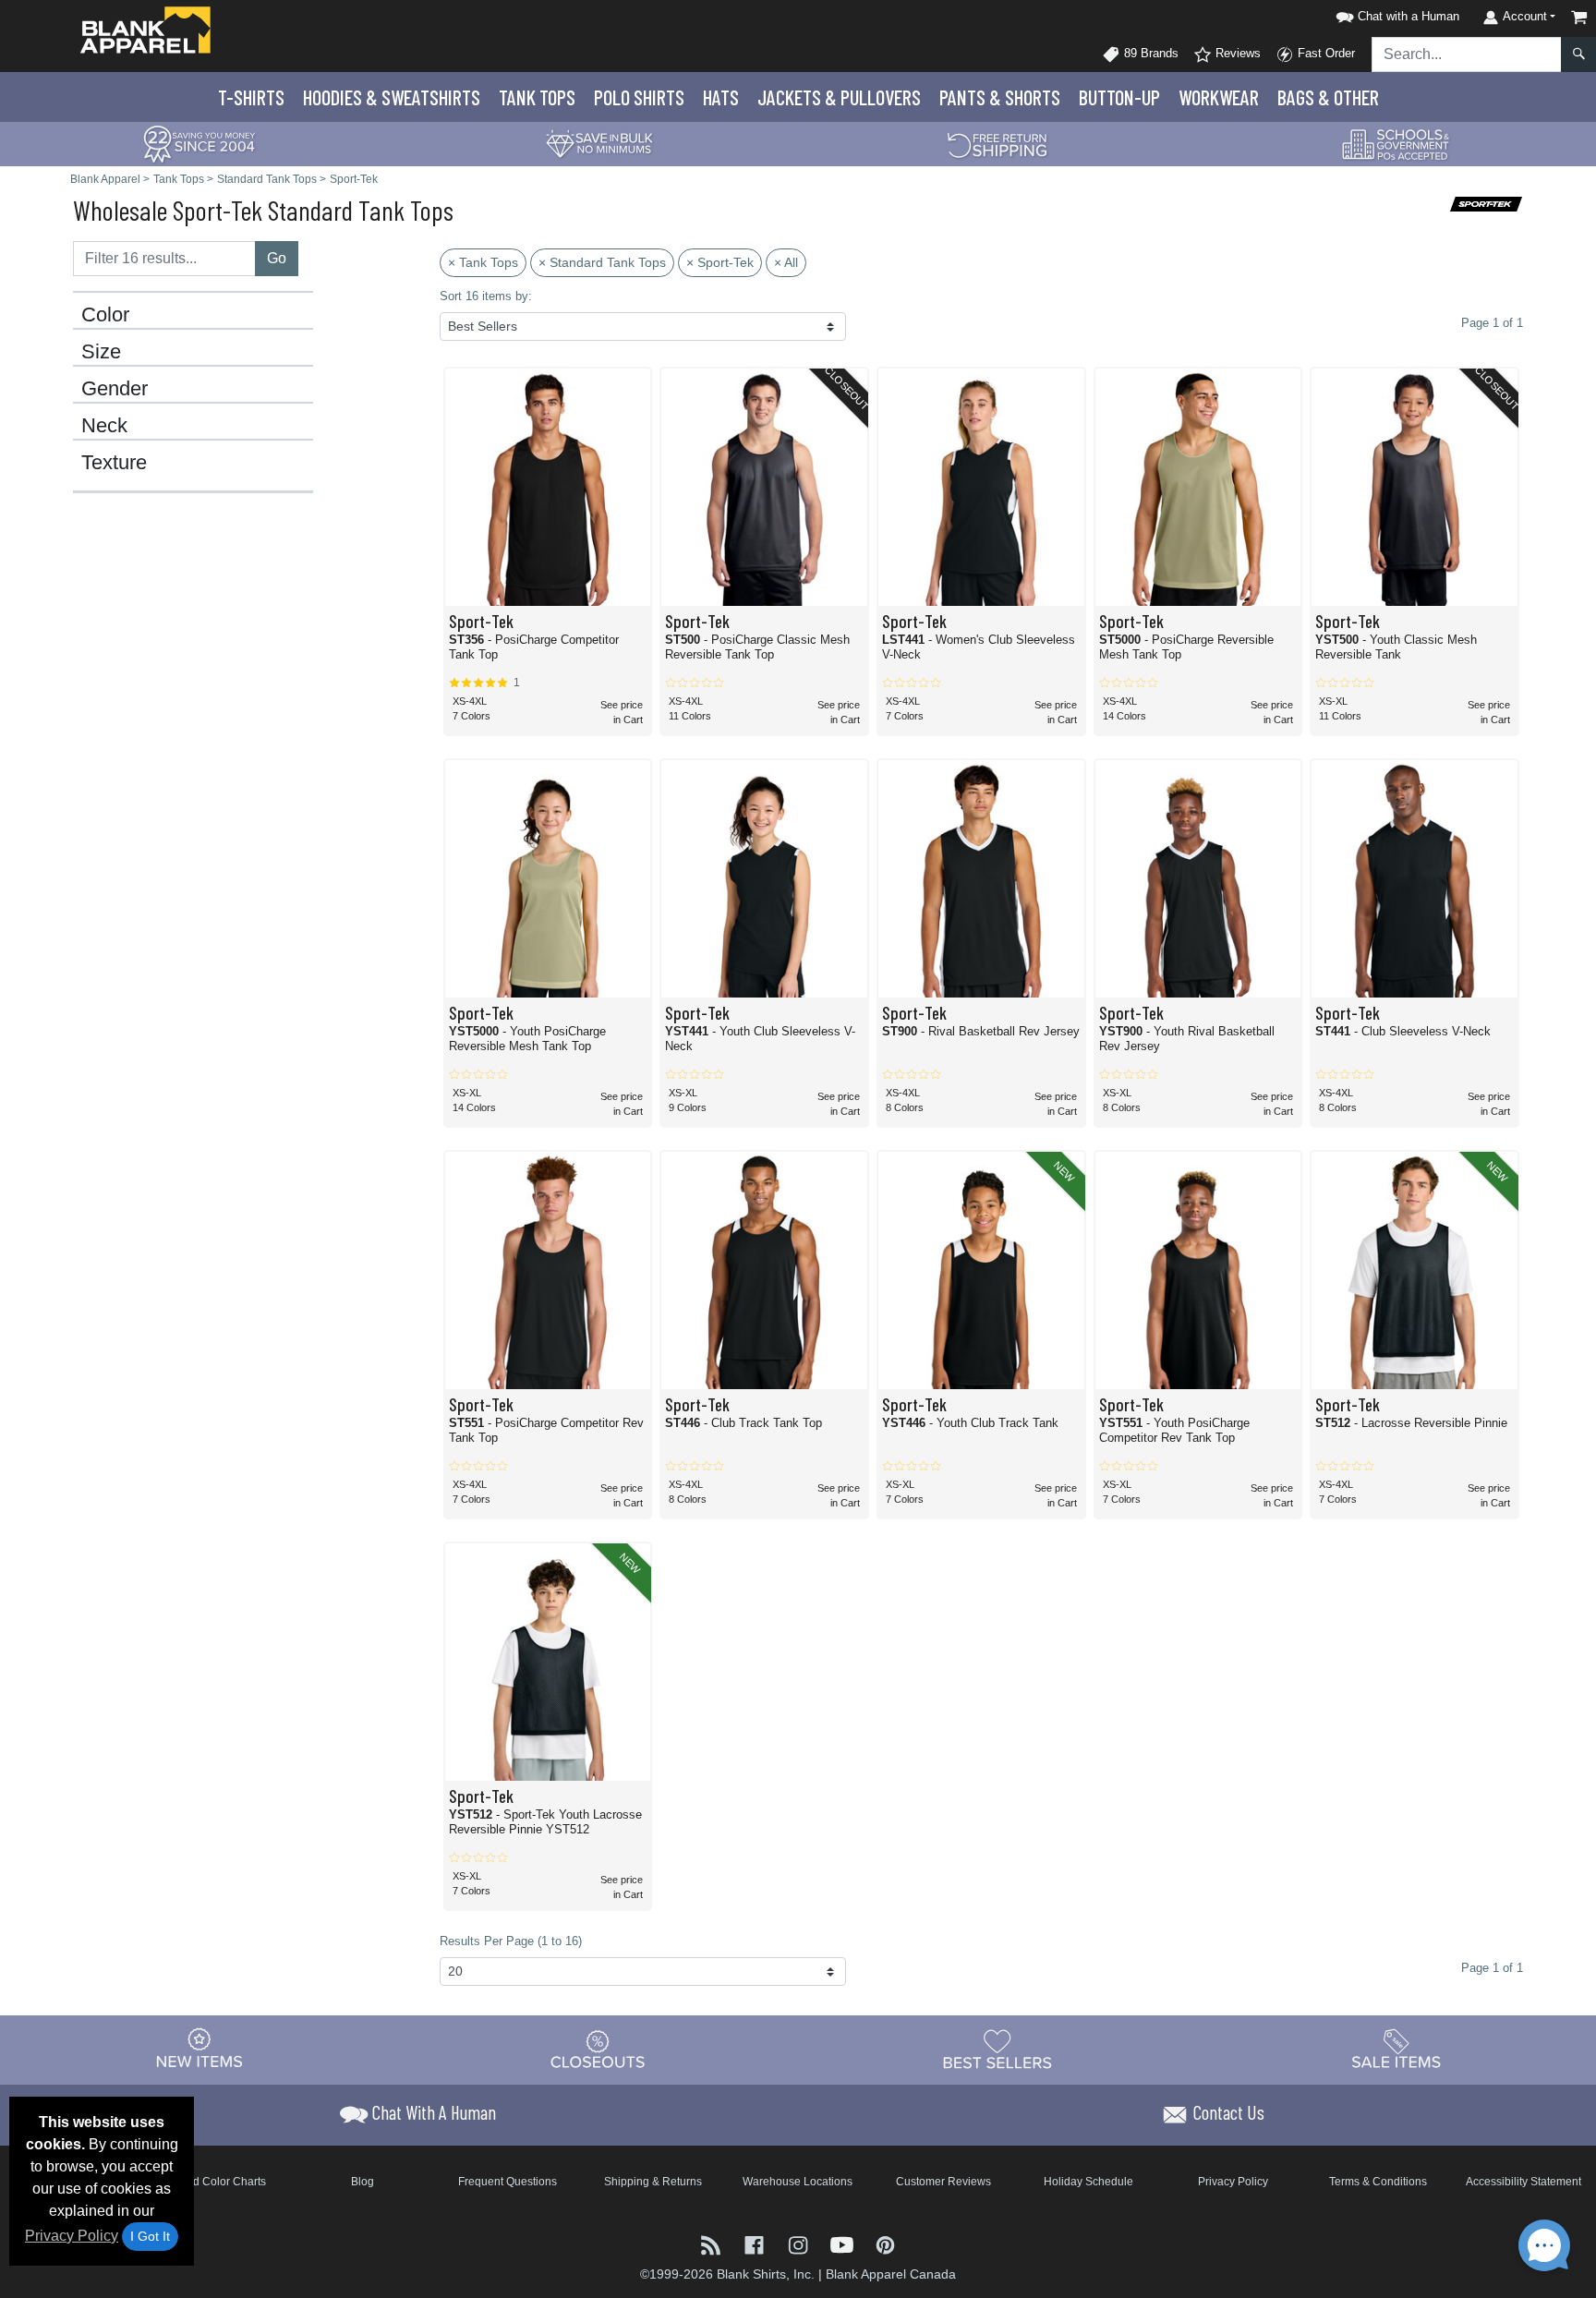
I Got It (150, 2236)
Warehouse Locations (798, 2182)
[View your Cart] (1579, 17)
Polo (639, 97)
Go (277, 258)
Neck (104, 426)
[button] (1395, 13)
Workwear (1219, 97)
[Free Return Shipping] (997, 143)
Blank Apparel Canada (891, 2274)
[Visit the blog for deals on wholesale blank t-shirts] (713, 2244)
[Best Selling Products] (997, 2050)
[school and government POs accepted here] (1396, 144)
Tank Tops (537, 97)
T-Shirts (251, 97)
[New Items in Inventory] (199, 2050)
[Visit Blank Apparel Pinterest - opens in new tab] (885, 2244)
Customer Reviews (943, 2182)
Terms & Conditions (1378, 2182)
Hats (721, 97)
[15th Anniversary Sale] (199, 143)
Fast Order (1324, 53)
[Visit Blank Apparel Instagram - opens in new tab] (799, 2244)
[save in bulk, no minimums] (598, 143)
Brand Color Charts (218, 2182)
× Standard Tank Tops (602, 262)
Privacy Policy (72, 2236)
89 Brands (1149, 53)
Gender (115, 389)
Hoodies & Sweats (392, 97)
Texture (114, 463)
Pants (1000, 97)
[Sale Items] (1396, 2050)
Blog (363, 2182)
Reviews (1236, 53)
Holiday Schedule (1088, 2182)
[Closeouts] (598, 2050)
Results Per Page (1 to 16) (511, 1941)
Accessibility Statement (1523, 2182)
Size (101, 352)
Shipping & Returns (653, 2182)
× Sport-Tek (720, 262)
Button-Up (1119, 97)
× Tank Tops (483, 262)
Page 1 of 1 (1492, 1968)
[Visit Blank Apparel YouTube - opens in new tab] (844, 2244)
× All (786, 262)
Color (105, 315)
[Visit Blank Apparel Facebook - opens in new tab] (756, 2244)
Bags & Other (1328, 97)
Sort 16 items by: (486, 296)
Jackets (839, 97)
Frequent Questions (508, 2182)
